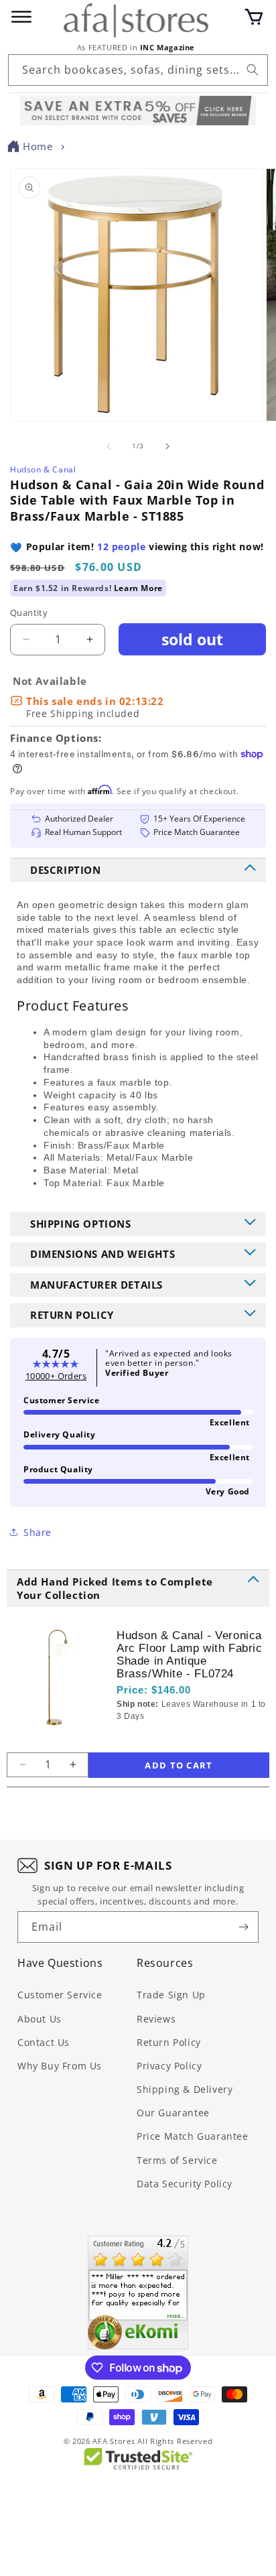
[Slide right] (167, 446)
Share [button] (38, 1532)
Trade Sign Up (171, 1995)
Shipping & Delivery (185, 2089)
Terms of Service (177, 2160)
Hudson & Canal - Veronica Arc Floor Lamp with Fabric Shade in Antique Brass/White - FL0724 (190, 1655)
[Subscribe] (243, 1927)
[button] (254, 17)
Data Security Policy (185, 2184)
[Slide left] (109, 446)
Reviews (156, 2019)
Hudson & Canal (43, 469)
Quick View (188, 1738)
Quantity (29, 613)
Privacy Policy (169, 2066)
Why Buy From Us (60, 2066)
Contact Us (44, 2042)
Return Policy (169, 2042)
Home (38, 146)
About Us (40, 2019)
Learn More (138, 588)
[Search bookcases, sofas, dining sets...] (253, 70)
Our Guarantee (173, 2113)
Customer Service (60, 1995)
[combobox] (138, 70)
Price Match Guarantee (193, 2136)
